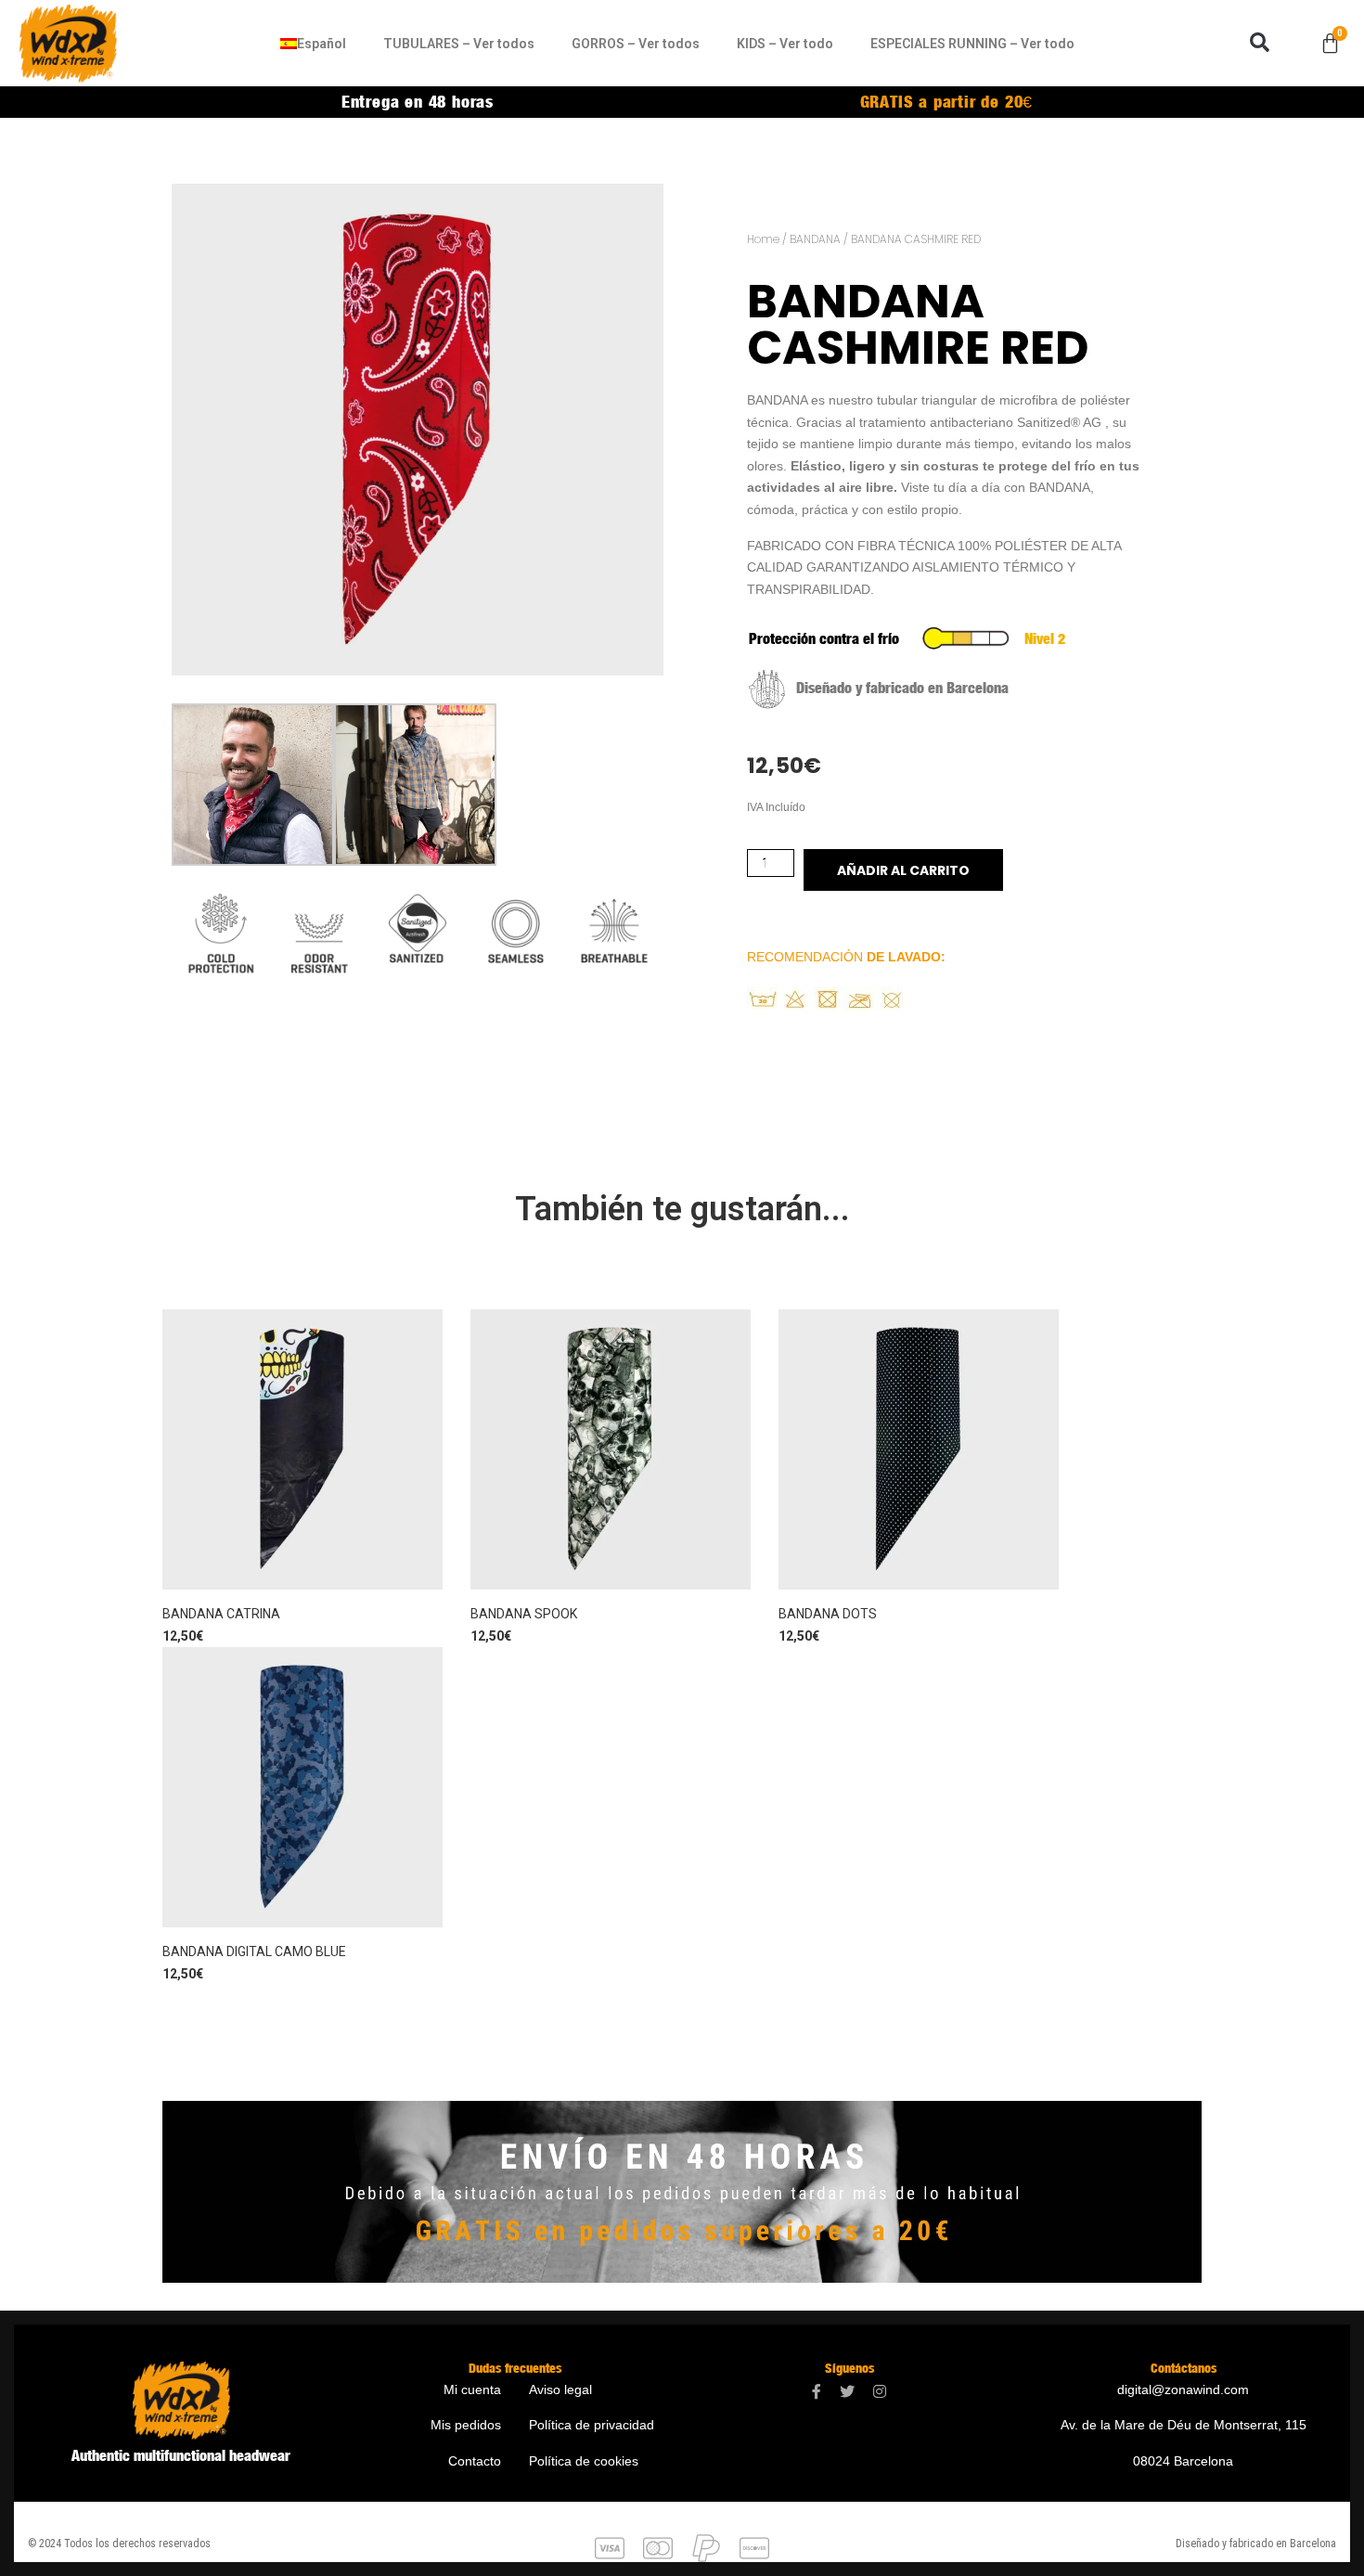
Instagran (880, 2392)
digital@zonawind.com (1183, 2389)
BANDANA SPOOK (524, 1614)
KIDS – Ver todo (785, 44)
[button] (1260, 43)
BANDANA (815, 239)
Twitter (847, 2392)
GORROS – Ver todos (636, 44)
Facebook (817, 2392)
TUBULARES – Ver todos (459, 44)
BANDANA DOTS (828, 1614)
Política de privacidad (592, 2425)
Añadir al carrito (903, 870)
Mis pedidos (466, 2425)
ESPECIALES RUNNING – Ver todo (972, 44)
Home (763, 239)
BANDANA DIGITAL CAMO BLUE (254, 1951)
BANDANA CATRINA (221, 1614)
